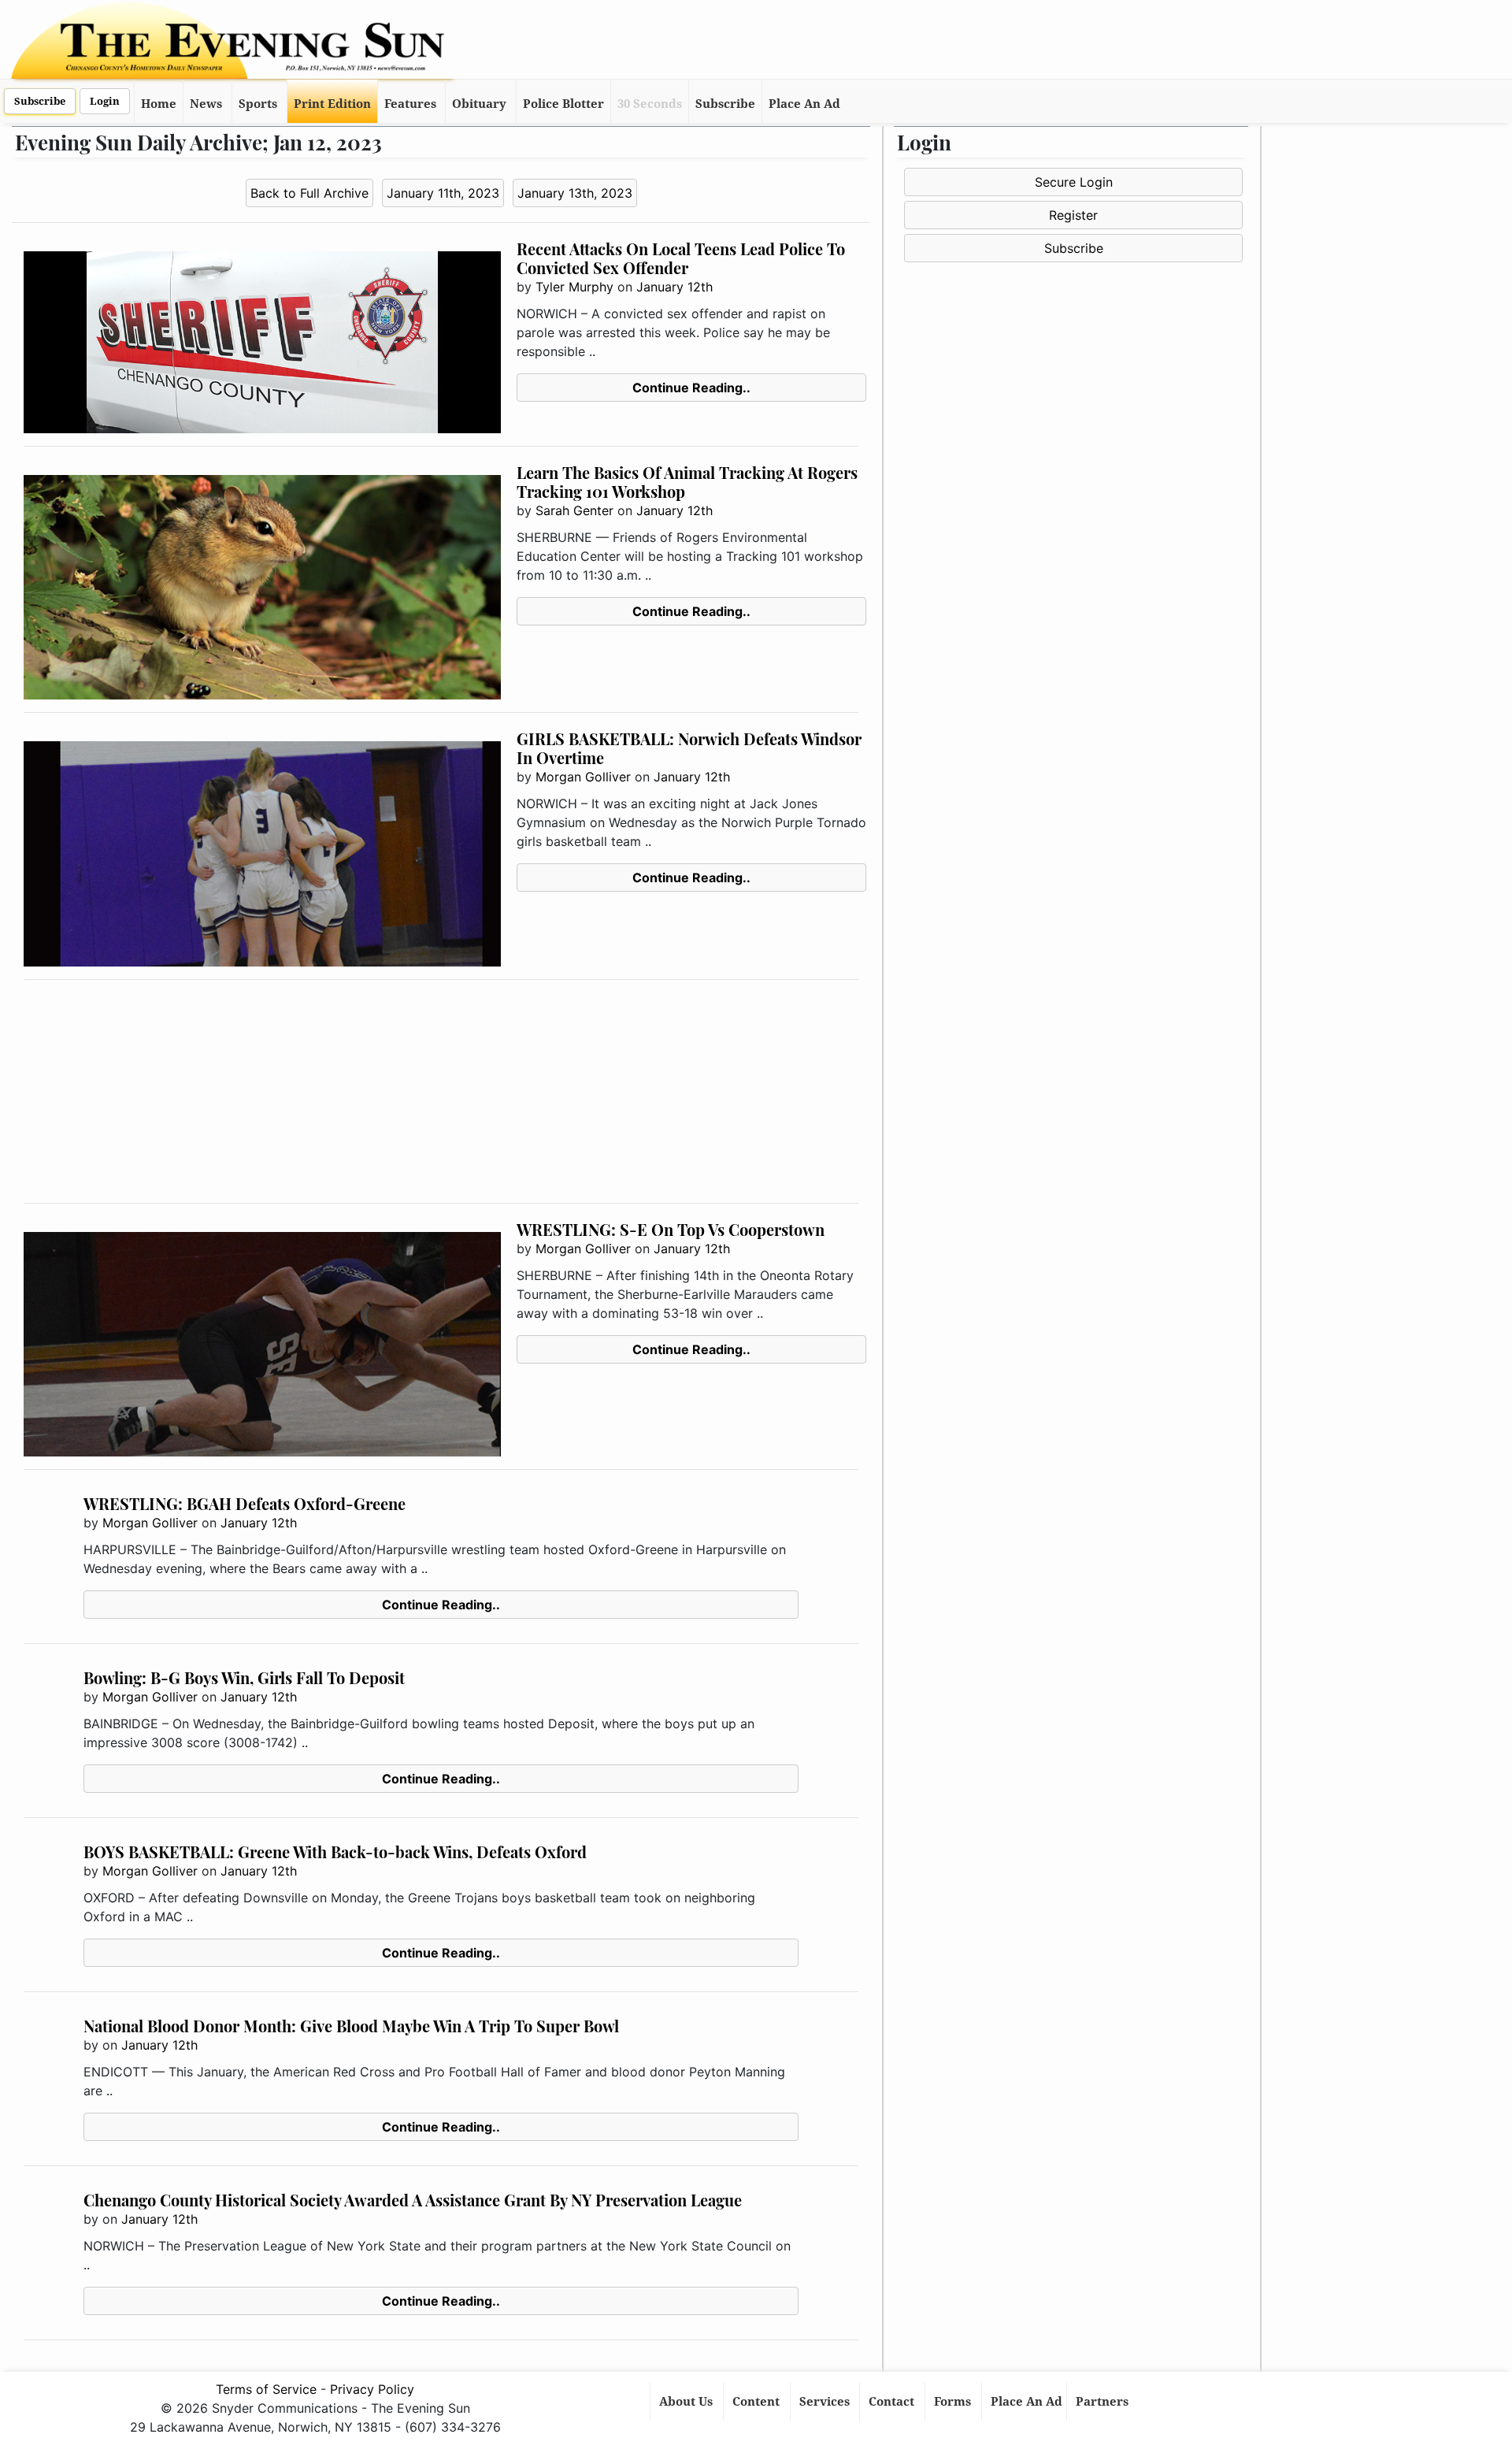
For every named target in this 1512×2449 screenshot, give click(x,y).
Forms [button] (954, 2402)
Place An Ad (804, 104)
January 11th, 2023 (443, 193)
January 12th (674, 287)
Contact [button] (893, 2402)
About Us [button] (687, 2402)
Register (1073, 215)
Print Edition (332, 104)
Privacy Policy (372, 2389)
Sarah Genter (574, 510)
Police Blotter (563, 104)
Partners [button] (1104, 2402)
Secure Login (1074, 182)
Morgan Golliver (583, 777)
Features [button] (410, 104)
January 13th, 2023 (575, 193)
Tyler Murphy (574, 287)
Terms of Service (266, 2389)
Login (105, 101)
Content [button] (758, 2402)
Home (159, 104)
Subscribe (40, 101)
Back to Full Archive (309, 193)
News (206, 104)
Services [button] (826, 2402)
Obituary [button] (479, 104)
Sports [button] (258, 104)
